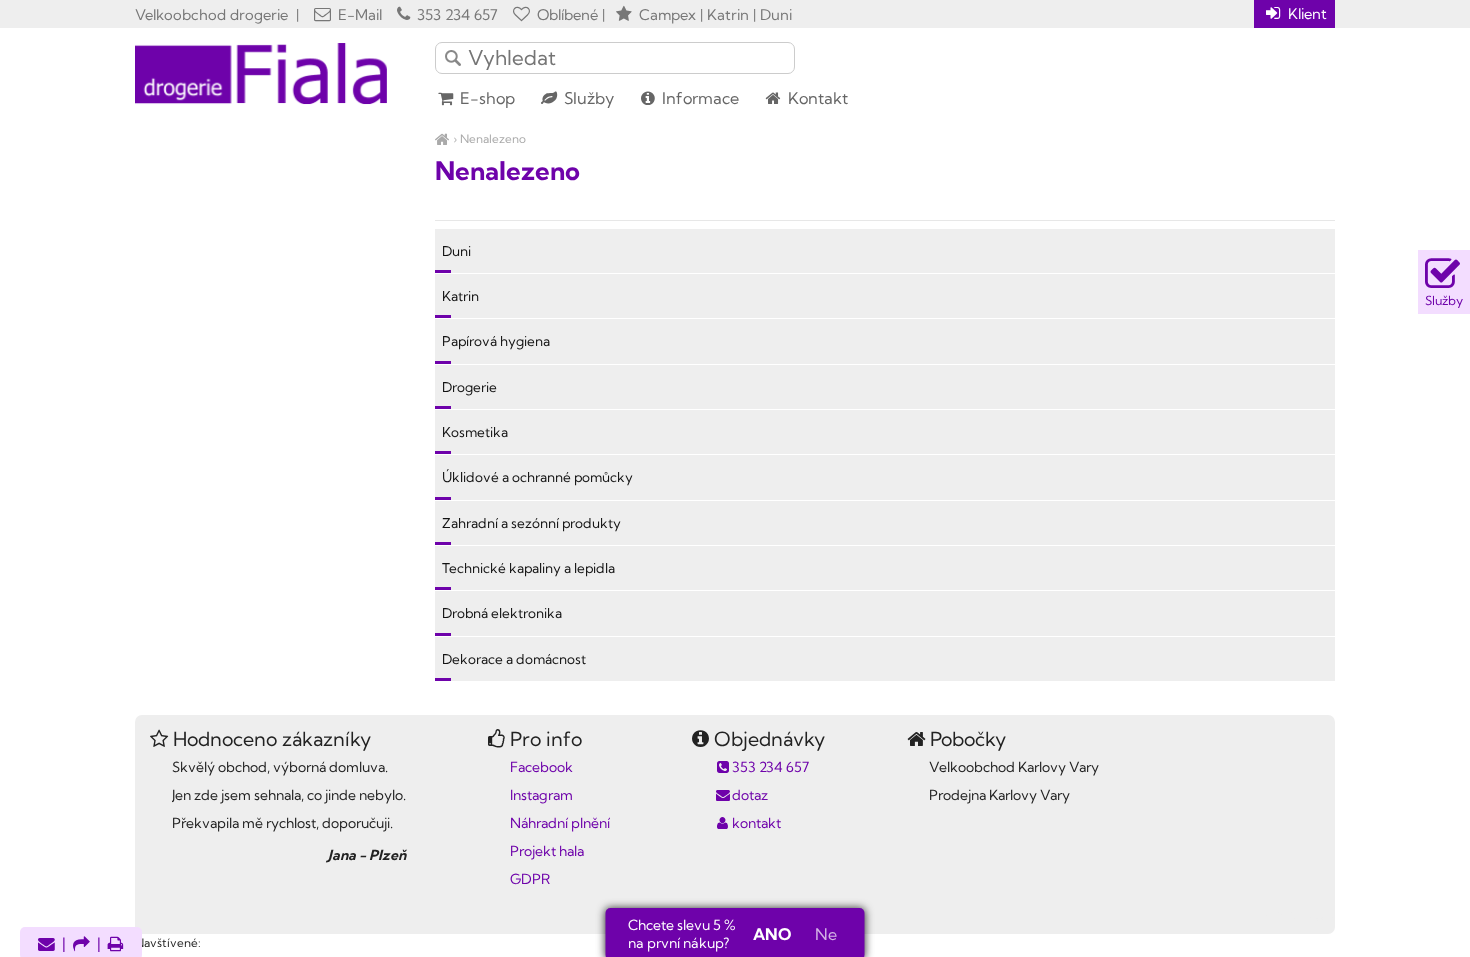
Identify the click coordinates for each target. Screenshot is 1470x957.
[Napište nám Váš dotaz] (46, 945)
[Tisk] (116, 945)
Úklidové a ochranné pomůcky (537, 477)
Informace (698, 98)
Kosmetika (475, 432)
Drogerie (469, 387)
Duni (456, 251)
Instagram (541, 795)
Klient (1305, 13)
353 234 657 (455, 14)
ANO (772, 934)
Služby (587, 98)
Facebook (541, 767)
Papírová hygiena (496, 341)
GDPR (530, 879)
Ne (826, 934)
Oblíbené (565, 14)
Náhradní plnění (560, 823)
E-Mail (358, 14)
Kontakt (816, 98)
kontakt (756, 823)
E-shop (485, 98)
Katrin (460, 296)
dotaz (750, 795)
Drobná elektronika (502, 613)
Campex (667, 14)
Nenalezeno (493, 138)
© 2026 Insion (1299, 917)
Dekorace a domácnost (514, 659)
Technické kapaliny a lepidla (528, 568)
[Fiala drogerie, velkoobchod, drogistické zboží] (442, 138)
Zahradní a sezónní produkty (531, 523)
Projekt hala (547, 851)
